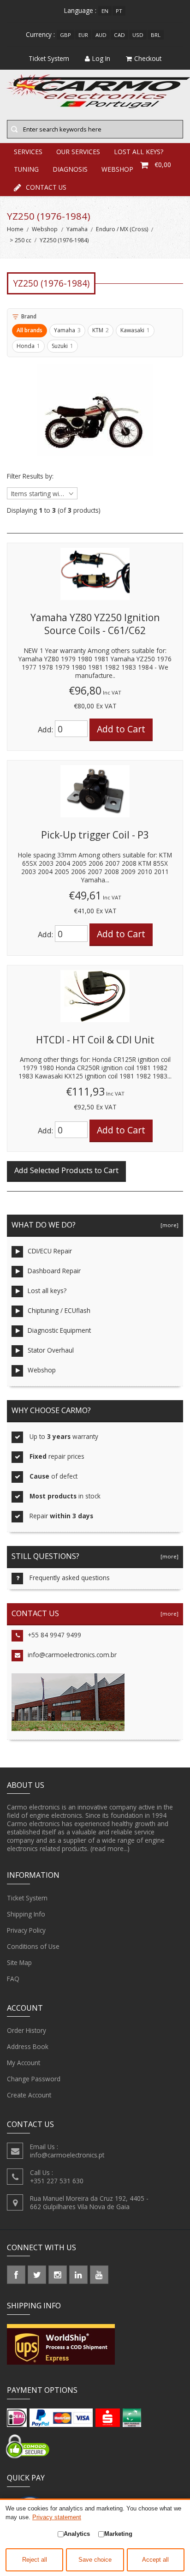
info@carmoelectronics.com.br (72, 1655)
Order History (27, 2030)
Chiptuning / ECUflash (59, 1310)
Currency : (40, 34)
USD (138, 35)
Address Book (28, 2046)
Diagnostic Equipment (59, 1330)
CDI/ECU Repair (50, 1251)
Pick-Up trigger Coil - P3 (95, 835)
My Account (24, 2063)
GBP (65, 35)
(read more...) (110, 1848)
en (105, 11)
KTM (101, 330)
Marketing (118, 2534)
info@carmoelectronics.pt (67, 2155)
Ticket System (27, 1898)
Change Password (34, 2079)
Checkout (148, 58)
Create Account (29, 2095)
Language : (80, 10)
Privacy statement (57, 2517)
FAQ (13, 1979)
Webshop (45, 229)
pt (119, 11)
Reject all (35, 2560)
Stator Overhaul (51, 1350)
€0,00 (163, 165)
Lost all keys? (47, 1291)
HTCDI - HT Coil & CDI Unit (95, 1040)
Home (15, 229)
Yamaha (77, 229)
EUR (83, 35)
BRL (156, 35)
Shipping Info (26, 1914)
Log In (101, 58)
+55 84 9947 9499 (54, 1635)
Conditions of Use (33, 1946)
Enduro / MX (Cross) (122, 229)
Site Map (19, 1962)
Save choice (95, 2560)
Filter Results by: (30, 476)
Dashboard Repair (54, 1271)
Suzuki (62, 346)
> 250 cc (21, 240)
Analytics (77, 2534)
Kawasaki (135, 330)
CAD (119, 35)
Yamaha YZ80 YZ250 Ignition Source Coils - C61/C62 (95, 624)
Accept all (155, 2560)
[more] (168, 1225)
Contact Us (46, 187)
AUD (101, 35)
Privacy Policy (26, 1930)
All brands (30, 330)
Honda (28, 346)
